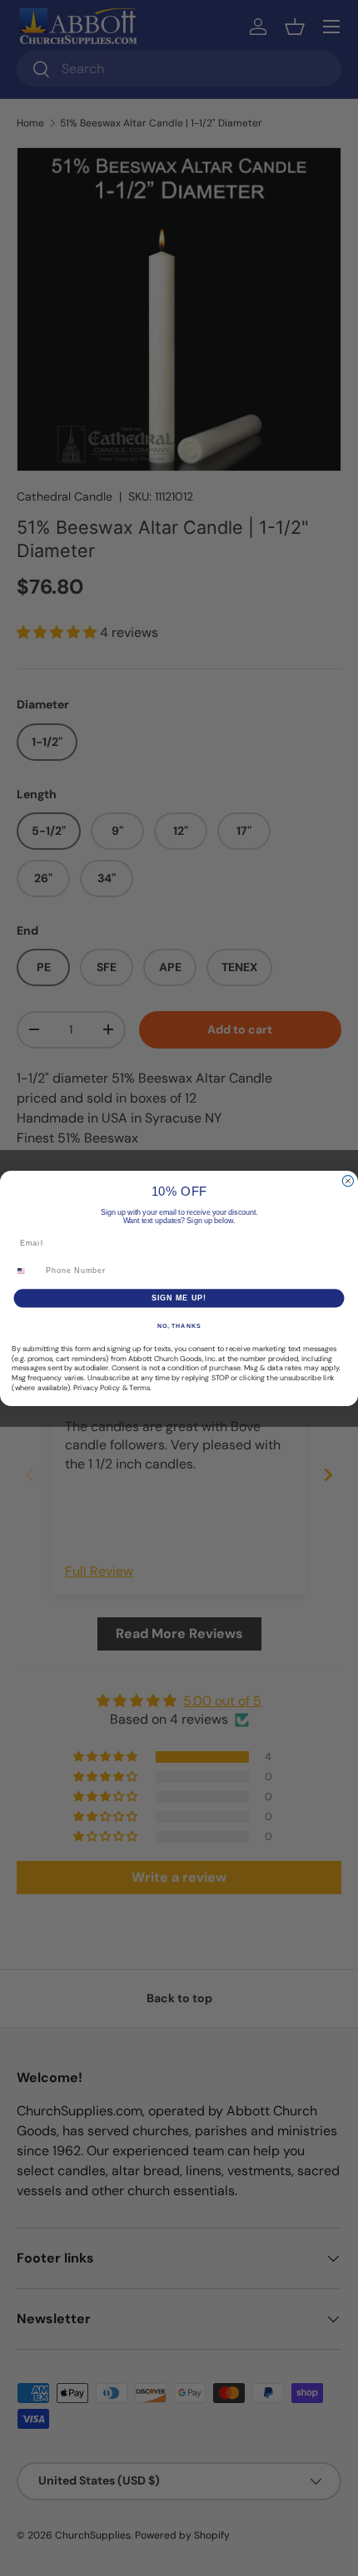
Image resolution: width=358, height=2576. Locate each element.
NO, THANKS (179, 1325)
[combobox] (27, 1270)
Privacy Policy (97, 1387)
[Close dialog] (348, 1180)
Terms (139, 1387)
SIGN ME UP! (179, 1298)
